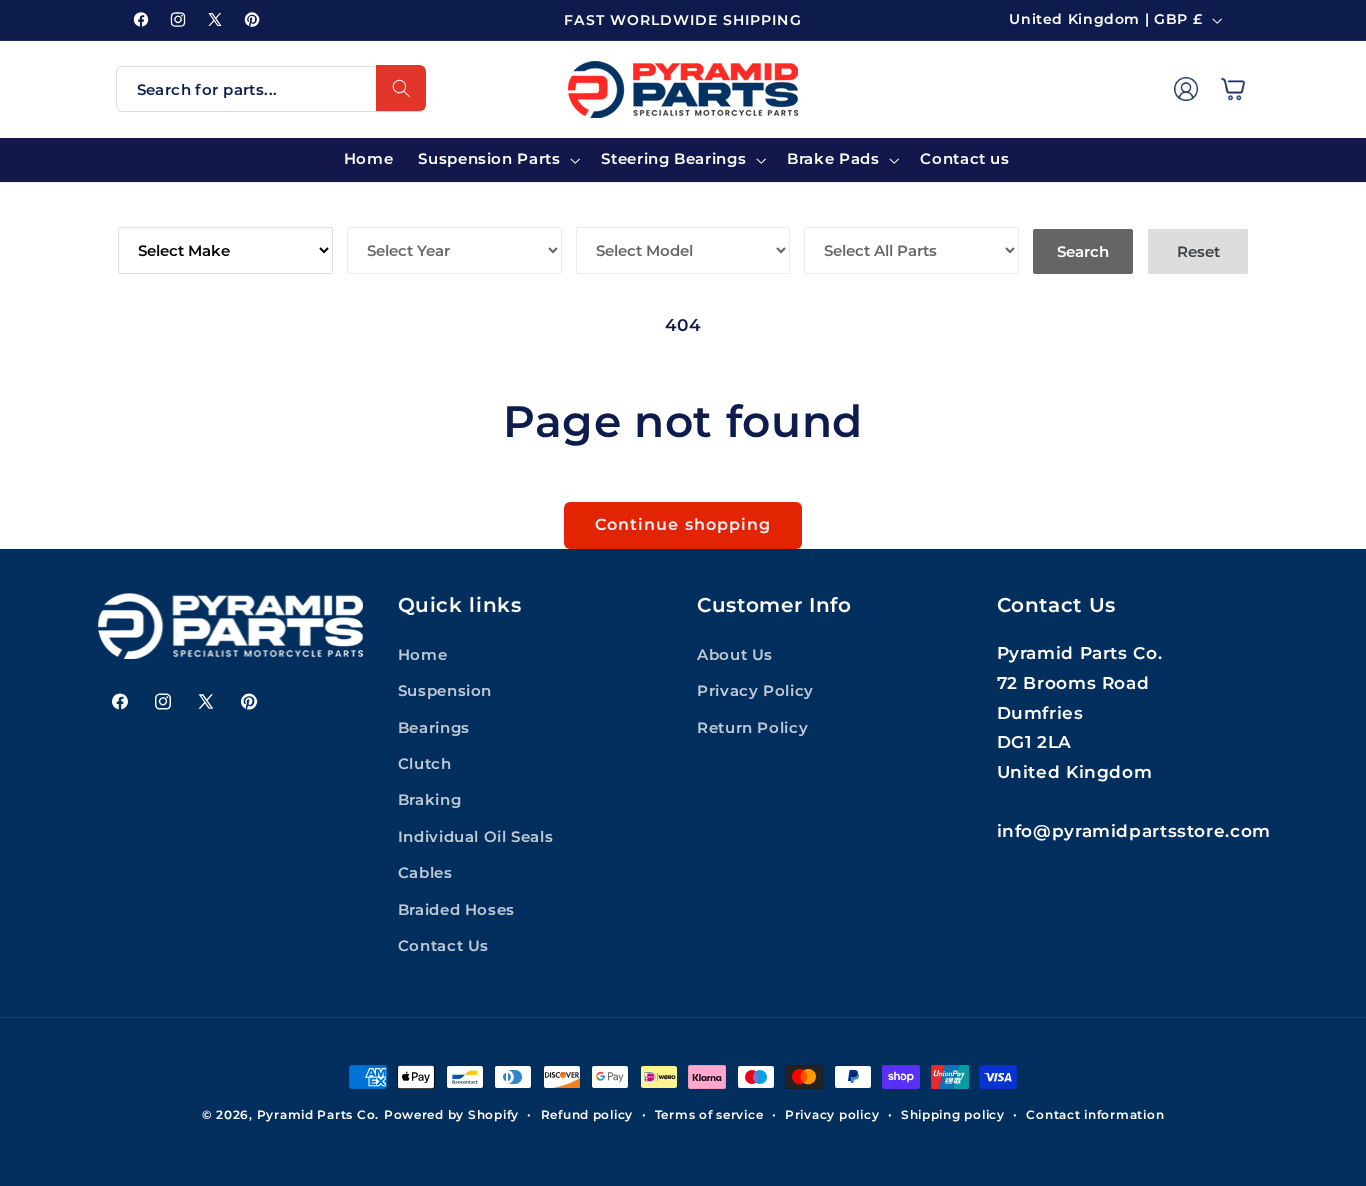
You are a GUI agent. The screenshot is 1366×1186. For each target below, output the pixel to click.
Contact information (1095, 1115)
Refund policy (587, 1115)
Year (369, 212)
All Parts (848, 212)
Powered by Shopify (451, 1115)
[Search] (401, 88)
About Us (735, 654)
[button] (1233, 89)
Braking (429, 800)
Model (606, 212)
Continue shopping (683, 524)
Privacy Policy (755, 691)
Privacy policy (832, 1115)
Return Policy (752, 727)
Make (142, 212)
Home (423, 654)
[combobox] (271, 89)
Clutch (425, 764)
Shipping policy (953, 1115)
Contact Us (443, 946)
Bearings (434, 727)
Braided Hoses (456, 909)
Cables (425, 873)
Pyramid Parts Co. (318, 1115)
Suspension (445, 691)
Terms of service (709, 1115)
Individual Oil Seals (476, 836)
